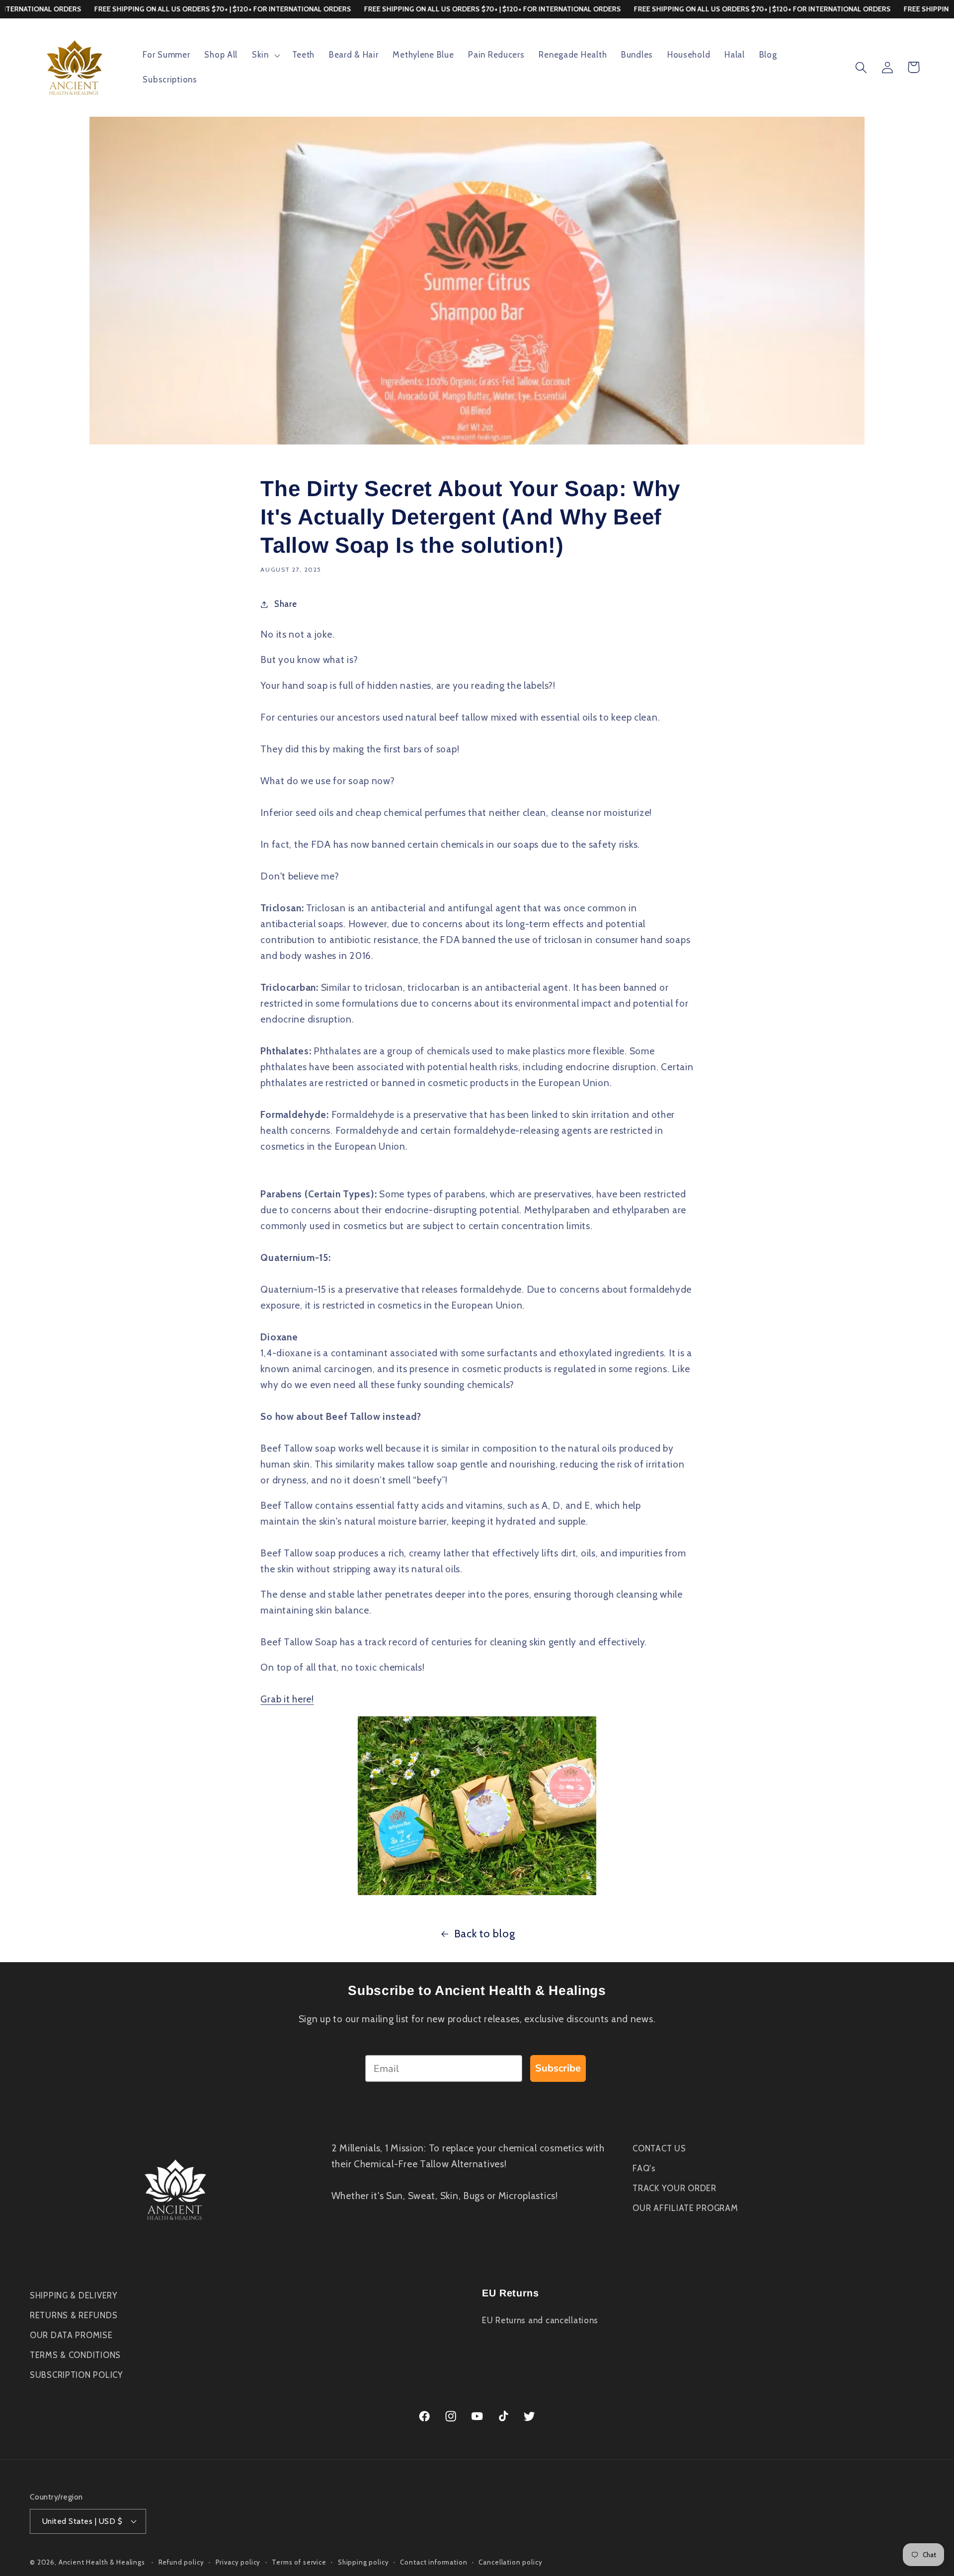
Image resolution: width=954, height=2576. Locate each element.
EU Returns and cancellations (540, 2320)
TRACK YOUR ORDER (675, 2188)
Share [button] (285, 604)
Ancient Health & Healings (102, 2562)
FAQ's (644, 2168)
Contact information (434, 2562)
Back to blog (485, 1933)
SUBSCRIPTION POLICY (77, 2375)
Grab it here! (287, 1699)
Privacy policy (238, 2562)
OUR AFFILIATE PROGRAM (685, 2208)
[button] (265, 55)
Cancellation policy (510, 2562)
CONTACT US (659, 2148)
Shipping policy (363, 2562)
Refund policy (181, 2562)
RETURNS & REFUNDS (74, 2315)
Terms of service (299, 2562)
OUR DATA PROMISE (71, 2335)
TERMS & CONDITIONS (75, 2355)
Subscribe (558, 2068)
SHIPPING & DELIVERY (74, 2295)
